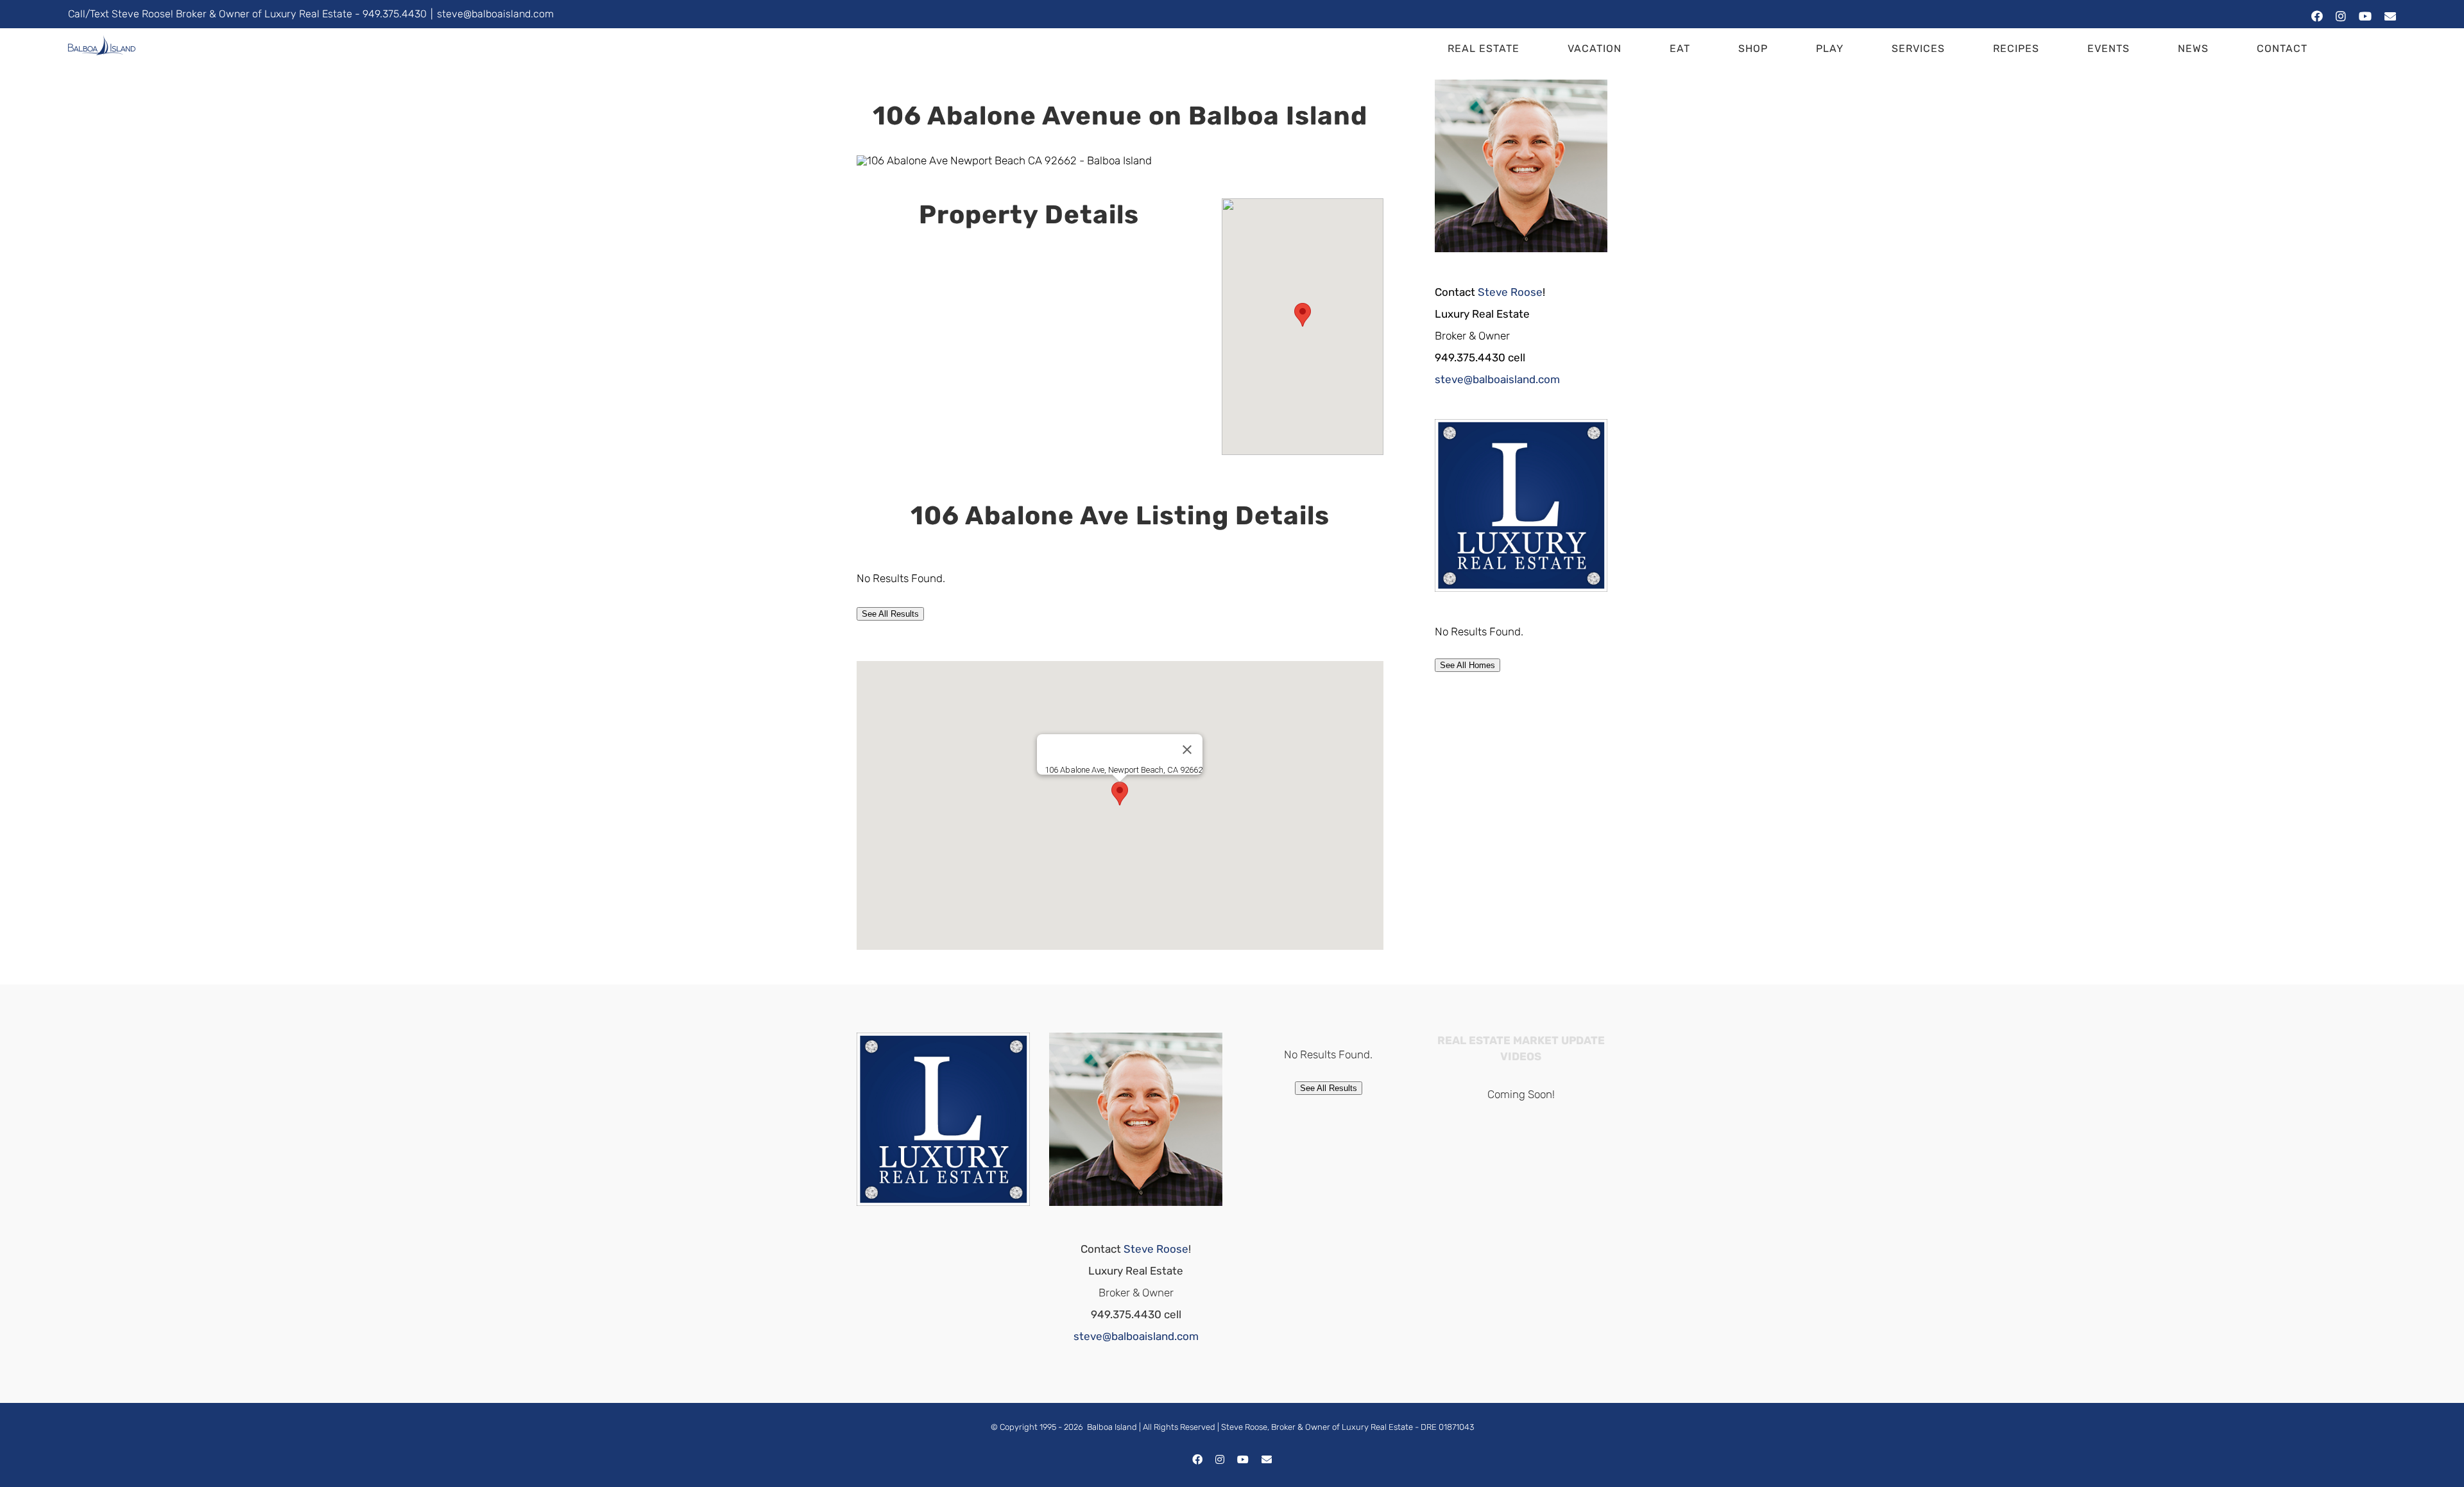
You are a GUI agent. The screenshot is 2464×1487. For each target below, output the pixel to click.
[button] (2360, 49)
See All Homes (1467, 665)
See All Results (890, 614)
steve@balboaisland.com (495, 14)
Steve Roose (1510, 292)
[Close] (1187, 750)
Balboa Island (1112, 1427)
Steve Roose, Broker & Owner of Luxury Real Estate (1317, 1427)
